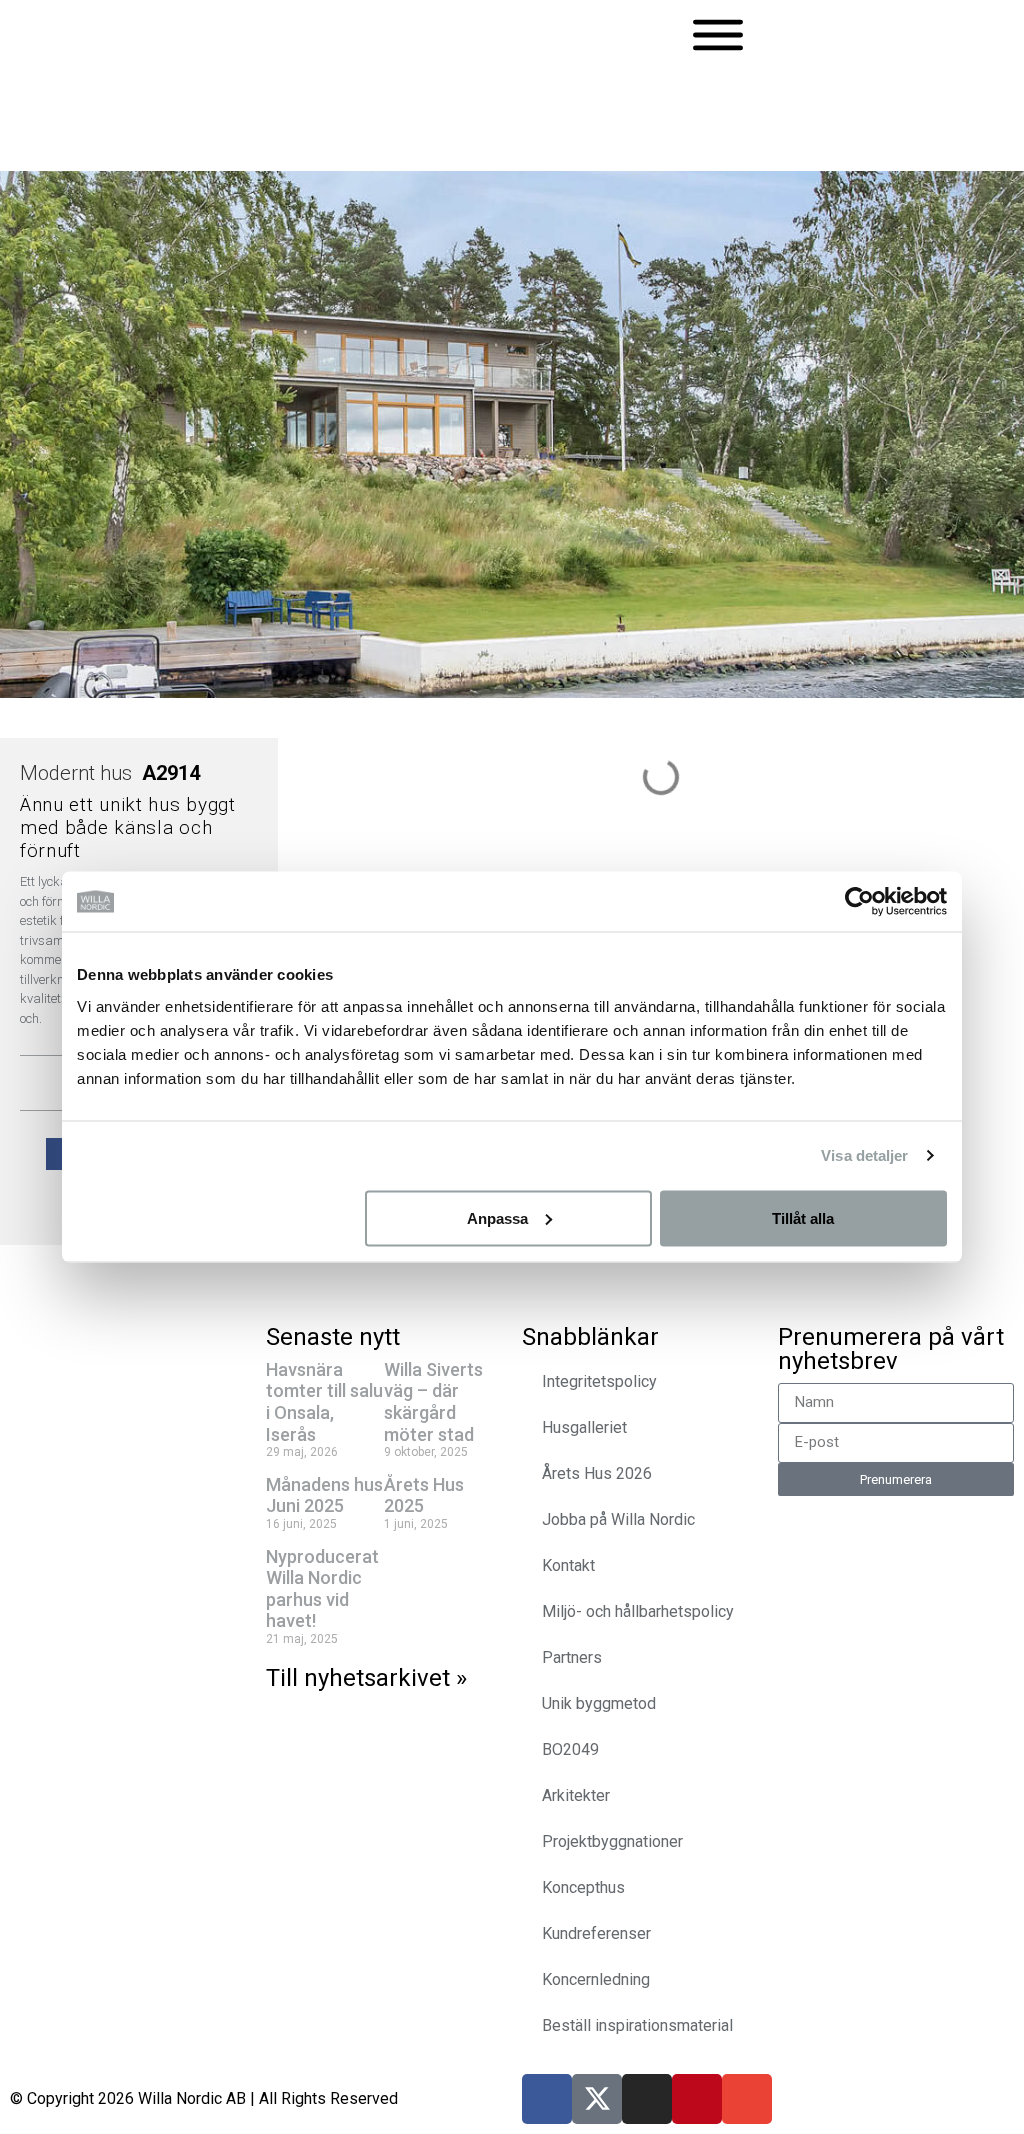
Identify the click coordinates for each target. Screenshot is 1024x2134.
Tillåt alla (803, 1217)
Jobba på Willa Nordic (618, 1519)
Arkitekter (576, 1795)
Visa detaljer (864, 1155)
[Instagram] (647, 2099)
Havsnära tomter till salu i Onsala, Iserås (324, 1402)
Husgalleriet (584, 1427)
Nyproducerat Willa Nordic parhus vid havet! (322, 1589)
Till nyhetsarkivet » (366, 1678)
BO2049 (570, 1749)
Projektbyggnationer (612, 1841)
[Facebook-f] (547, 2099)
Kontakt (568, 1565)
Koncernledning (596, 1979)
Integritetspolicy (599, 1381)
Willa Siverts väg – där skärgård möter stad (433, 1402)
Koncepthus (583, 1887)
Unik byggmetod (599, 1703)
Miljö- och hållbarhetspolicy (638, 1611)
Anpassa (497, 1217)
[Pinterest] (697, 2099)
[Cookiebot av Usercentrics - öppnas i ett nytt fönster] (859, 902)
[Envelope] (747, 2099)
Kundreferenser (596, 1933)
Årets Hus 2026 (597, 1473)
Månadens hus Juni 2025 (324, 1495)
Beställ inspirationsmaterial (637, 2025)
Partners (572, 1657)
